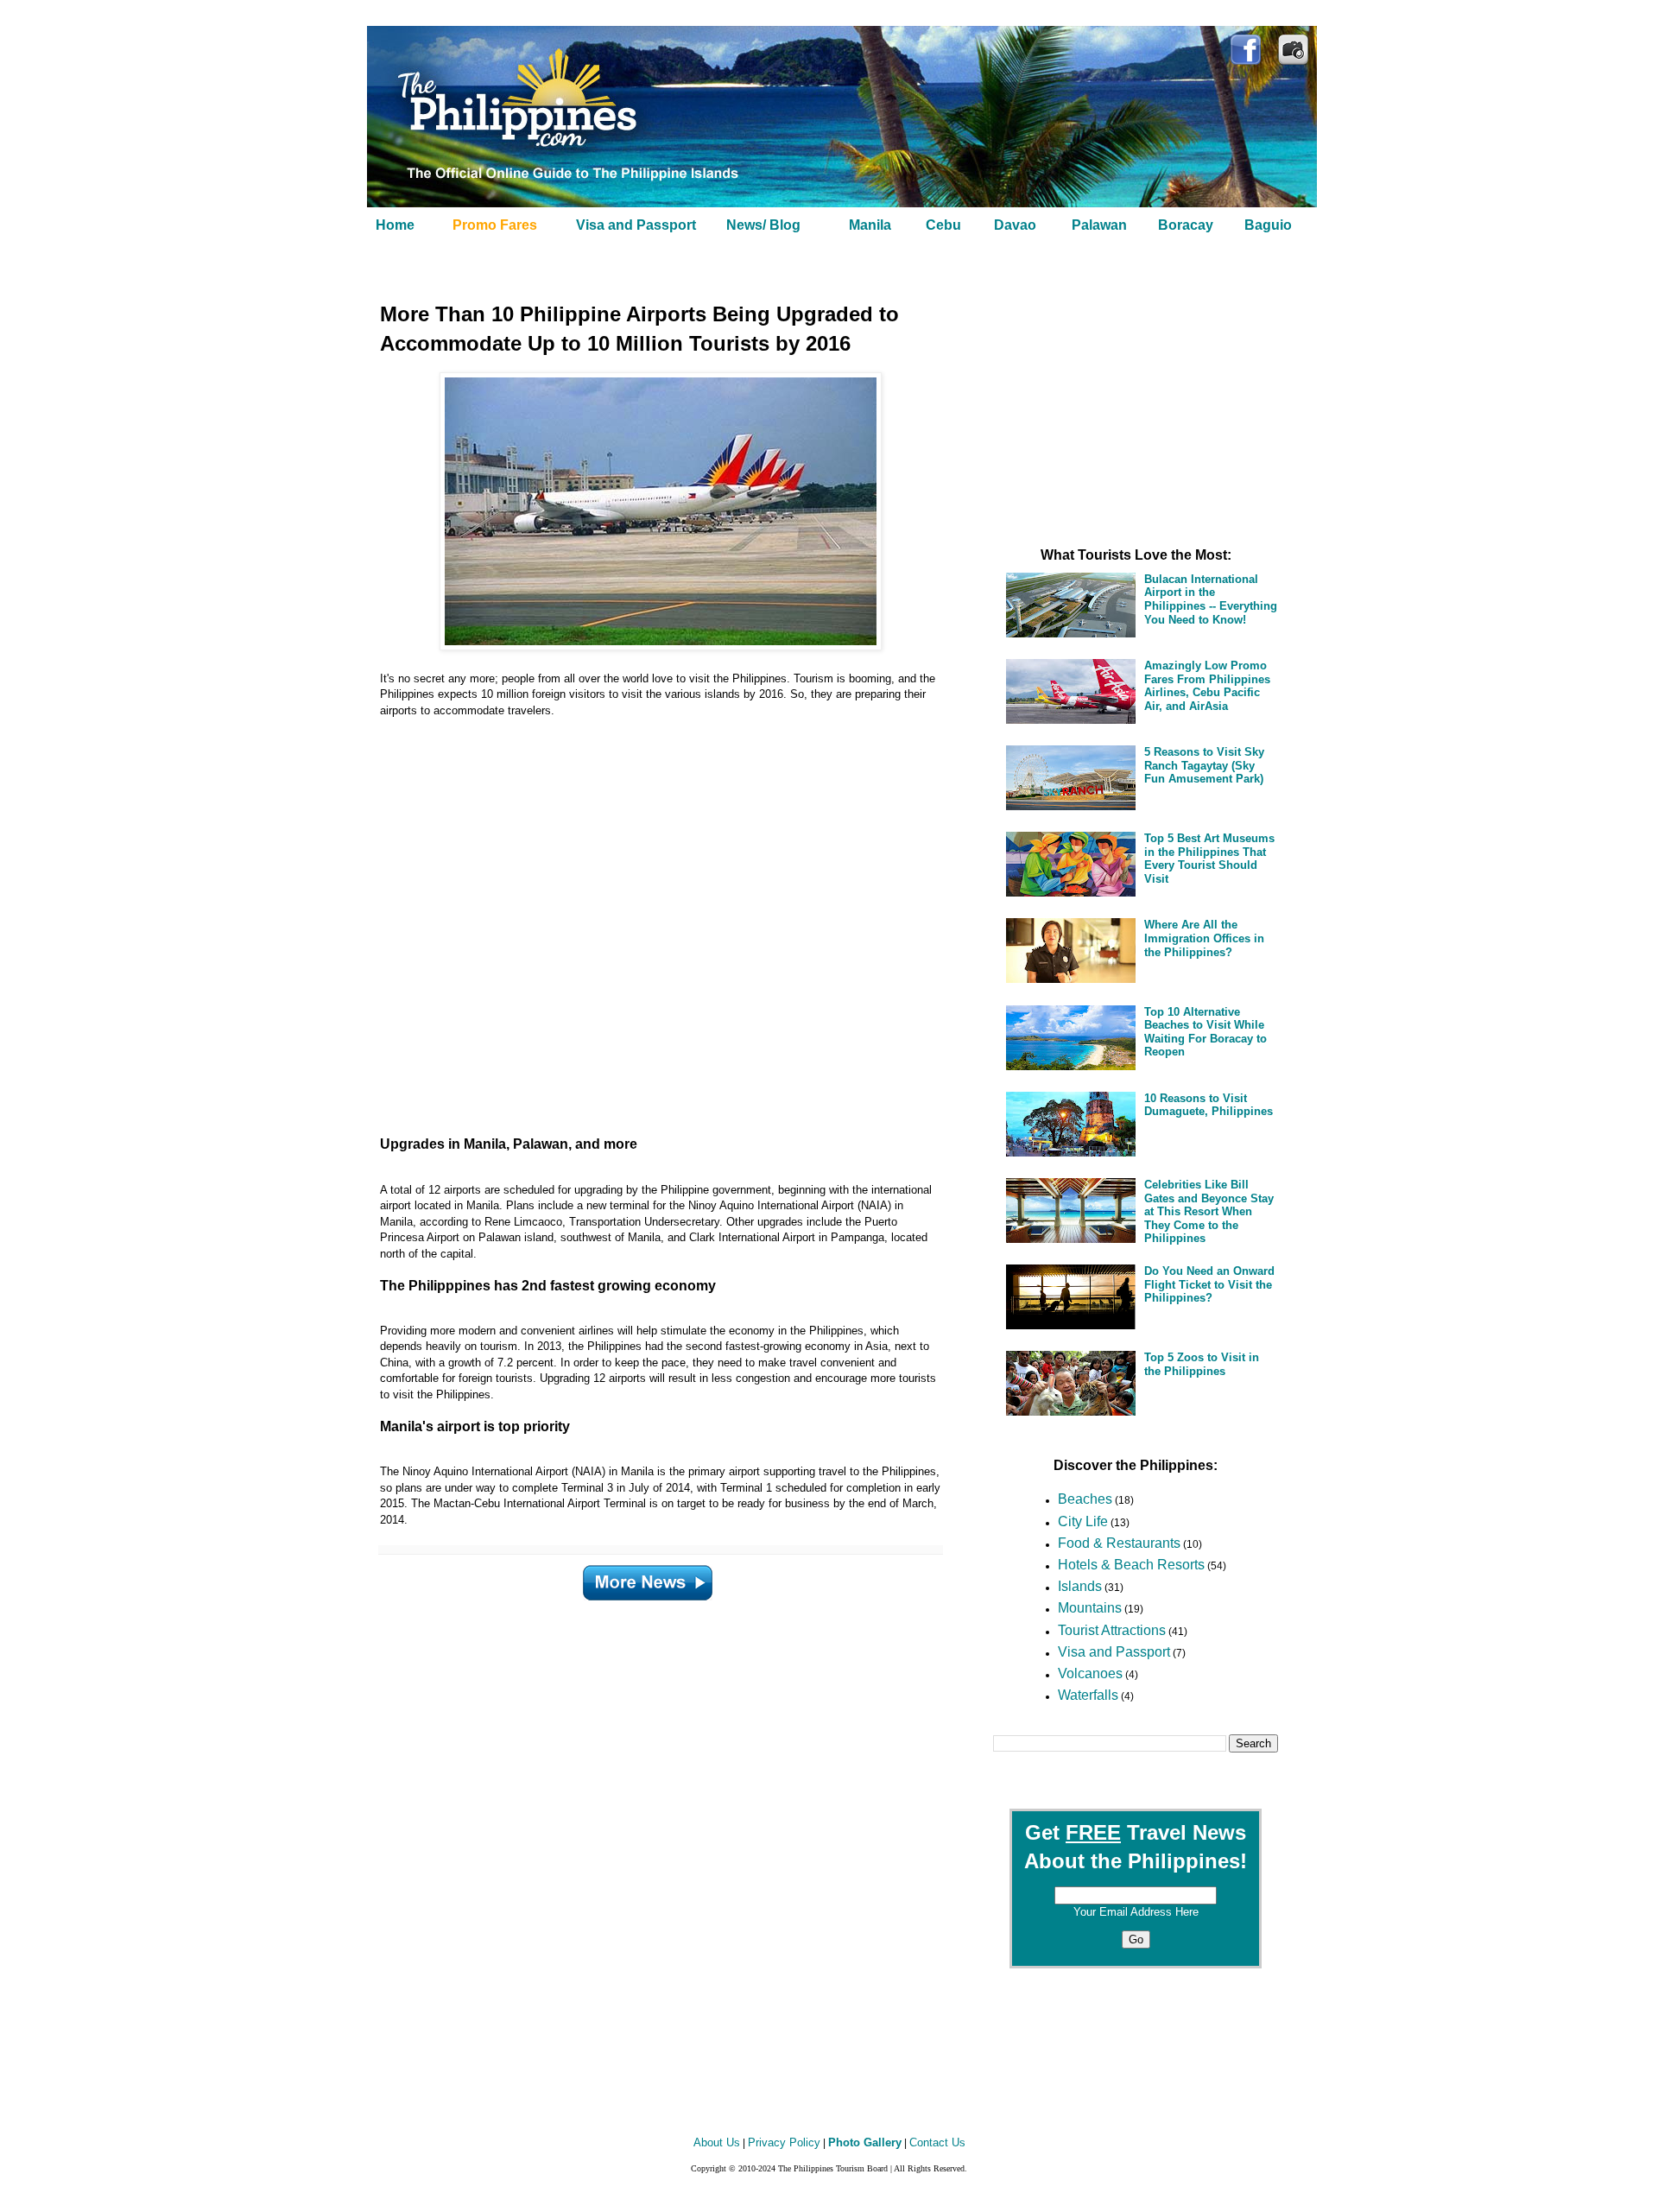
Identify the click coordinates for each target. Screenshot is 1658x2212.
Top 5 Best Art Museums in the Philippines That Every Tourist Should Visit (1209, 859)
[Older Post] (648, 1580)
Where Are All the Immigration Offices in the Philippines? (1204, 938)
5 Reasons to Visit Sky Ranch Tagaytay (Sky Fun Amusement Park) (1204, 765)
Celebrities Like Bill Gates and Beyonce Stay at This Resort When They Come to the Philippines (1209, 1211)
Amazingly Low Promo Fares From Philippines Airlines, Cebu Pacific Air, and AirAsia (1207, 686)
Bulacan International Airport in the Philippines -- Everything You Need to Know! (1211, 599)
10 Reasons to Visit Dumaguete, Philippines (1209, 1105)
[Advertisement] (639, 919)
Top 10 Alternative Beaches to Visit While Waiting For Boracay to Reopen (1206, 1032)
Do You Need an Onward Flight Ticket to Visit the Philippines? (1209, 1284)
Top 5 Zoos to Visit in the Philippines (1202, 1364)
